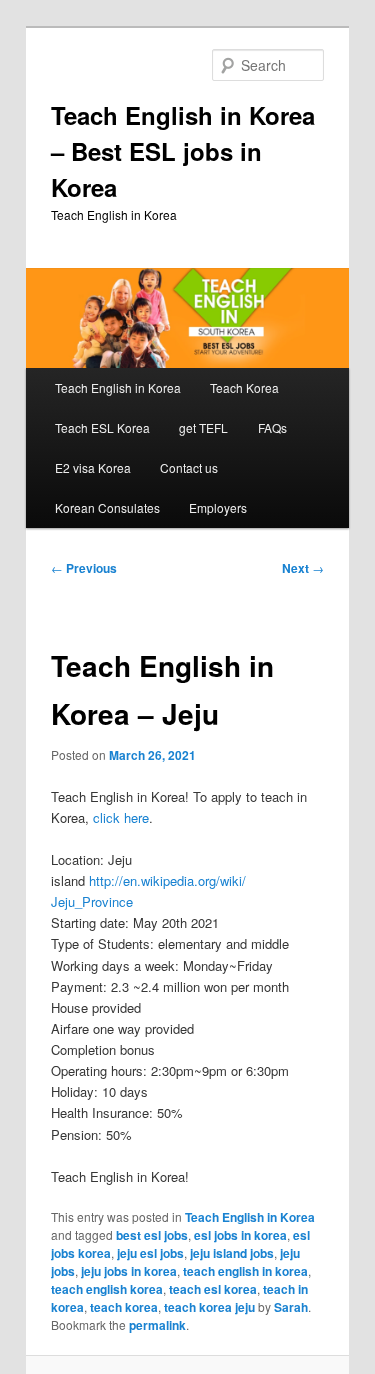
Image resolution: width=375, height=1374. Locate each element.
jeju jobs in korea (129, 1271)
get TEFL (203, 427)
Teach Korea (244, 387)
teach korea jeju (209, 1307)
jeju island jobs (232, 1253)
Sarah (291, 1307)
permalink (157, 1325)
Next (303, 568)
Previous (84, 568)
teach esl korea (213, 1289)
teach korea (124, 1307)
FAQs (272, 427)
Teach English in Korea (118, 387)
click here (121, 817)
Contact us (189, 467)
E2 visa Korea (93, 467)
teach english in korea (245, 1271)
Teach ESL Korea (102, 427)
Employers (218, 507)
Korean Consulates (107, 507)
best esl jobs (152, 1235)
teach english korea (107, 1289)
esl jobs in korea (240, 1235)
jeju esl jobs (150, 1253)
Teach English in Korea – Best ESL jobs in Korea (183, 151)
